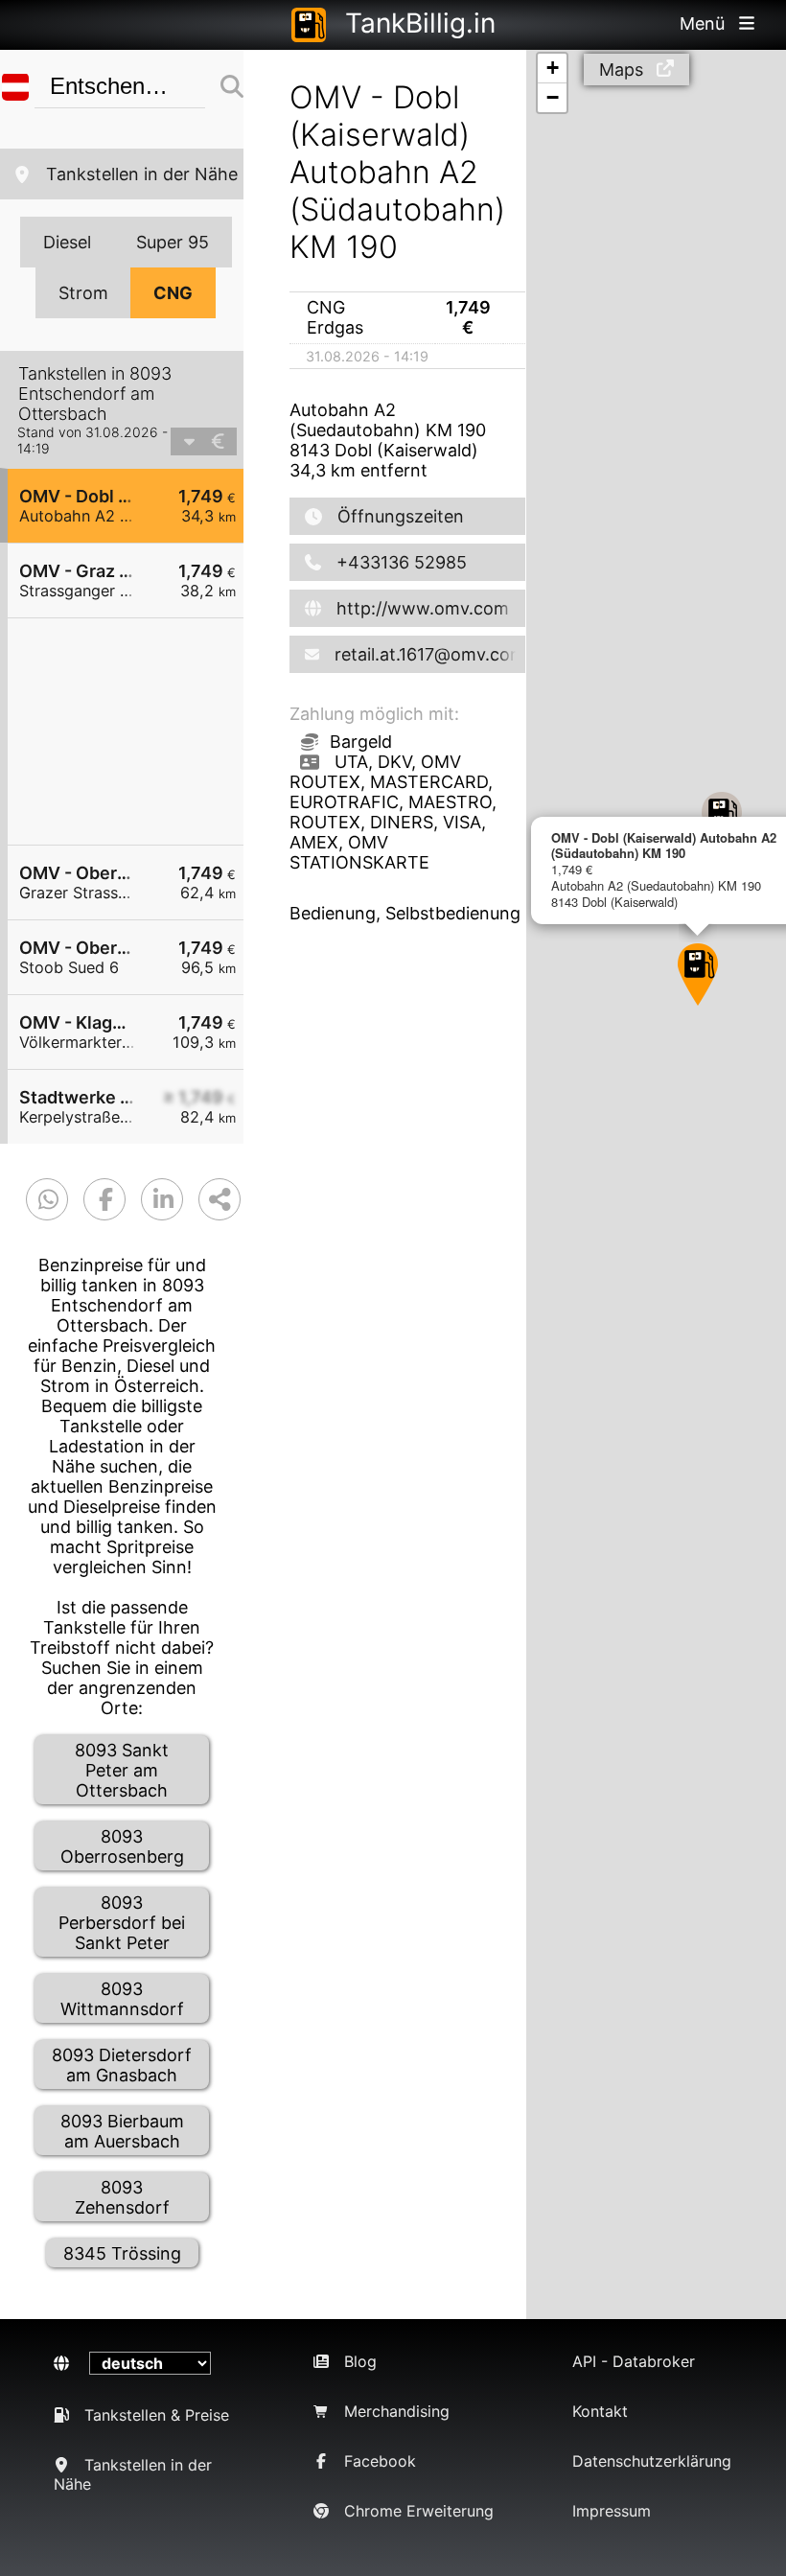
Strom (83, 293)
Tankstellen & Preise (157, 2415)
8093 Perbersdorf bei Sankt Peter (122, 1923)
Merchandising (397, 2411)
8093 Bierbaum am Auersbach (122, 2131)
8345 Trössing (122, 2253)
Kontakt (600, 2411)
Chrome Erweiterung (419, 2511)
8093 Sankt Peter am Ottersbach (122, 1770)
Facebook (380, 2461)
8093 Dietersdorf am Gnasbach (122, 2065)
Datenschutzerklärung (652, 2461)
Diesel (67, 242)
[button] (698, 975)
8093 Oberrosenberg (122, 1846)
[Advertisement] (135, 731)
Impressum (612, 2511)
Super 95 (173, 242)
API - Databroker (634, 2361)
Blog (360, 2361)
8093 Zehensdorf (122, 2197)
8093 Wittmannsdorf (122, 1999)
